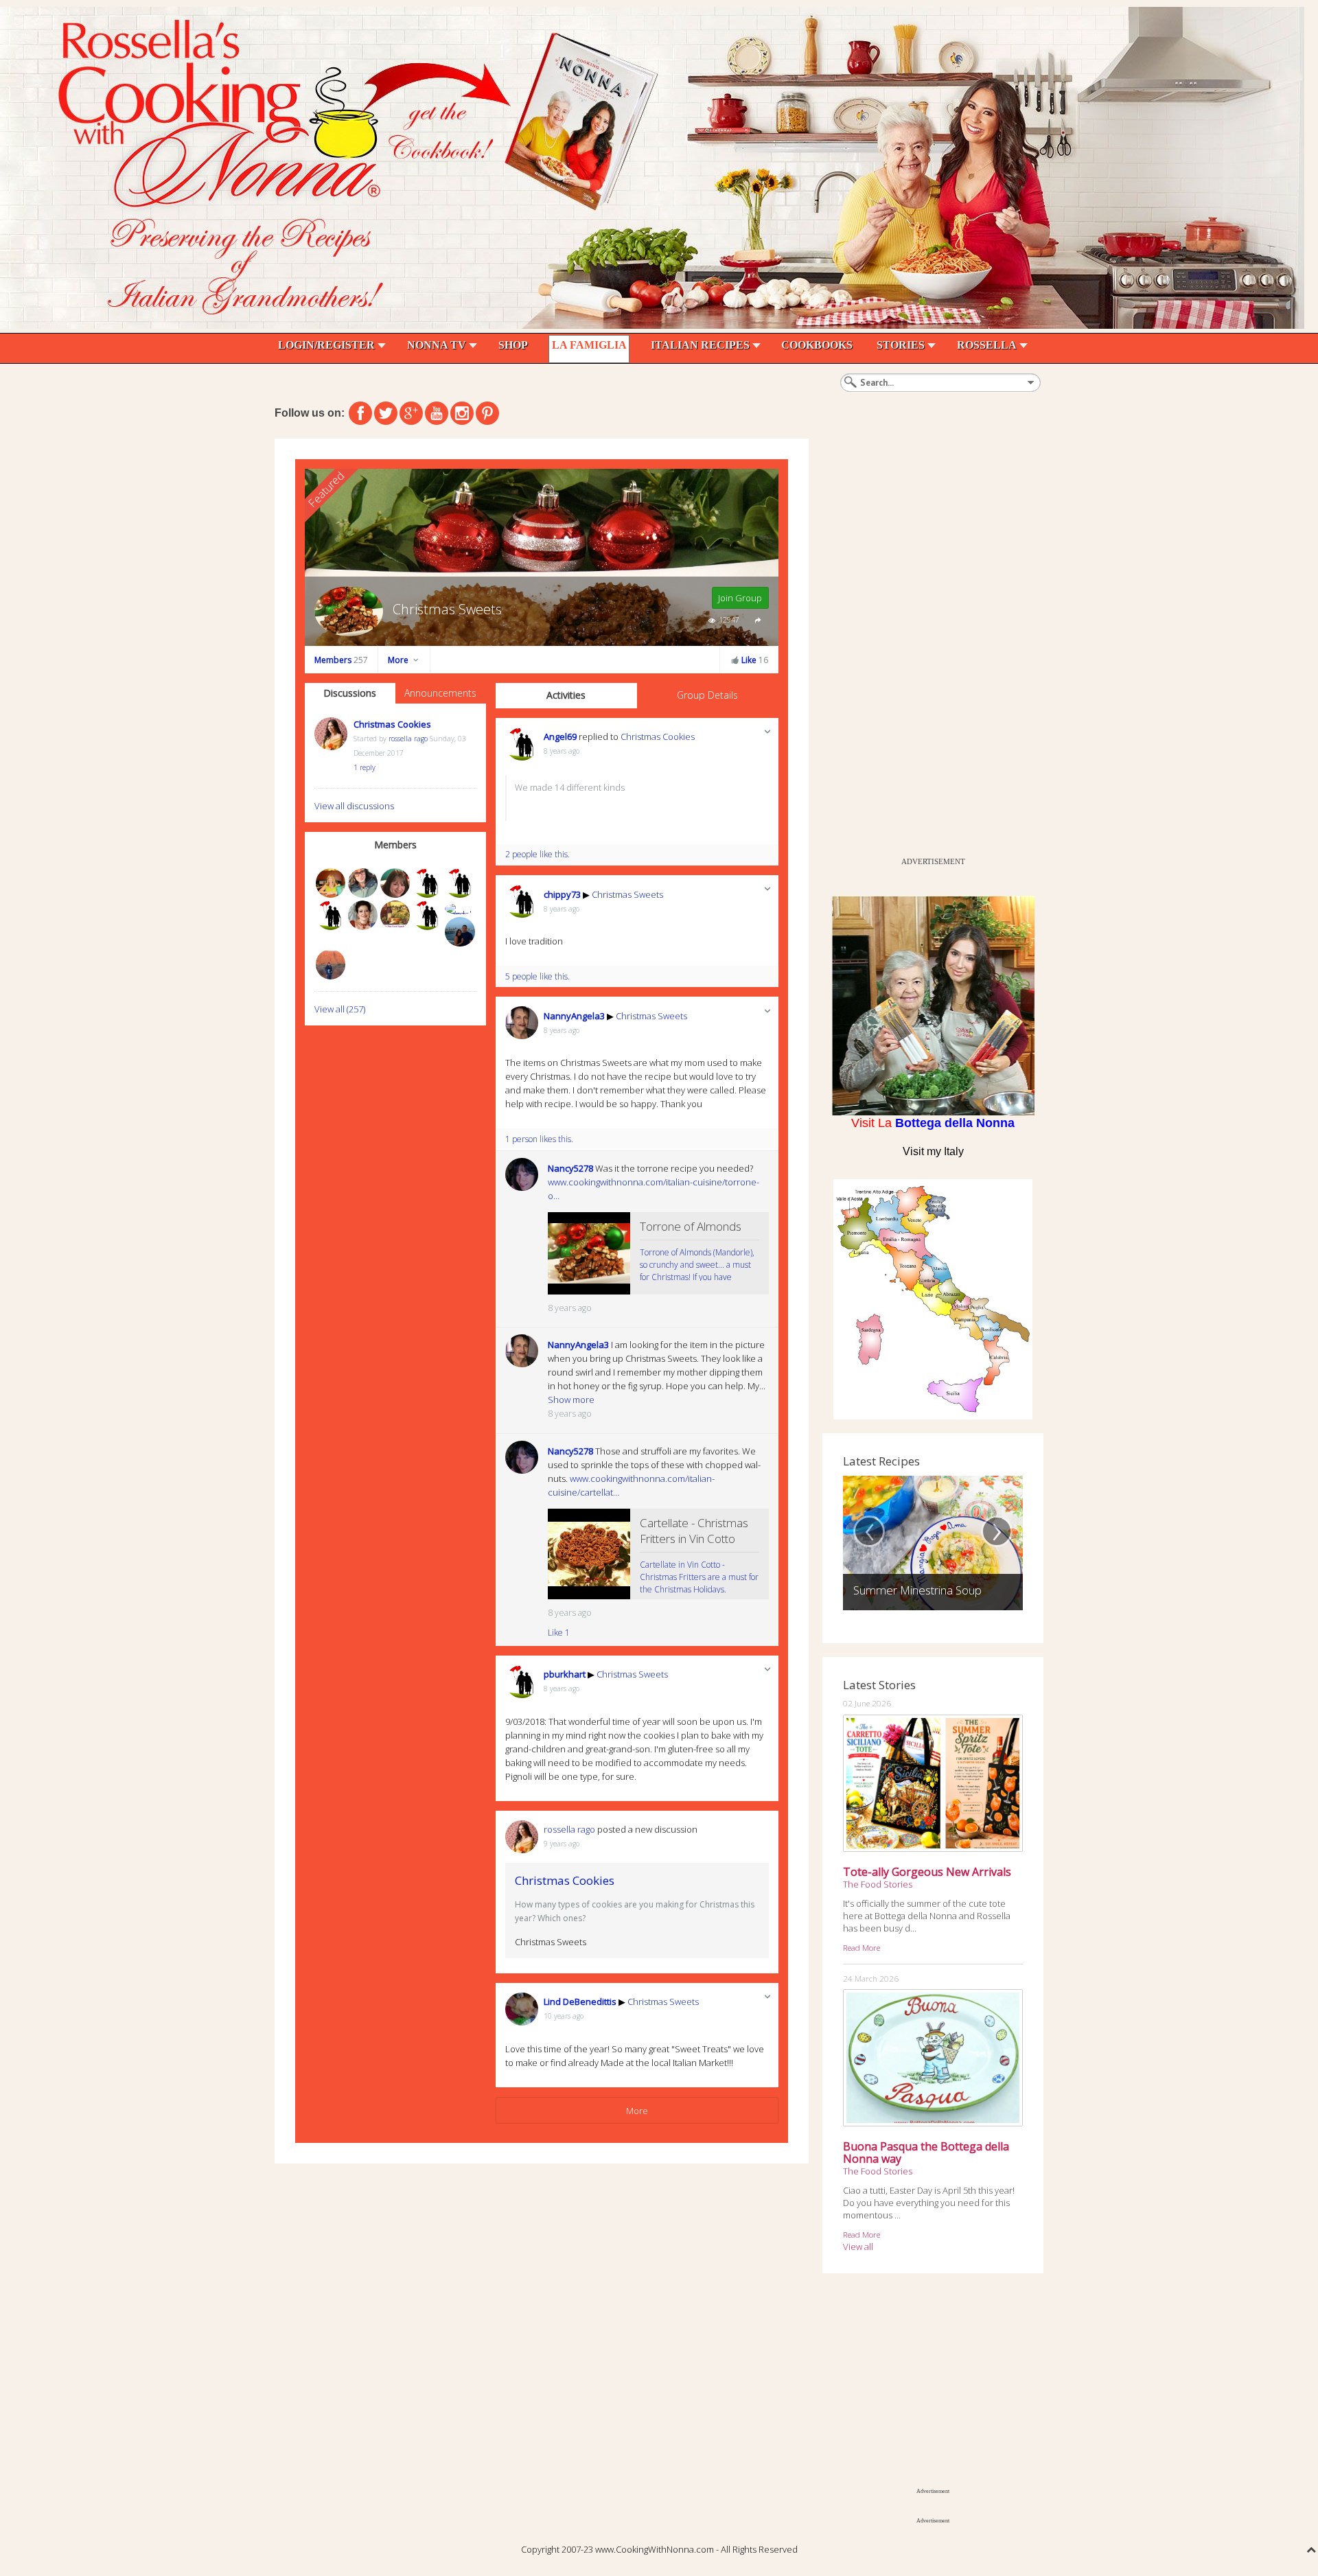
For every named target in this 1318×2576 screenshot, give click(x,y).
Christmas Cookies (392, 724)
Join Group (740, 598)
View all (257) (340, 1009)
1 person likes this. (539, 1139)
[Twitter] (386, 413)
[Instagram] (462, 413)
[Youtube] (437, 413)
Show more (571, 1400)
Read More (862, 1947)
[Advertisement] (925, 645)
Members (341, 660)
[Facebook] (360, 413)
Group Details (707, 695)
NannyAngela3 (574, 1016)
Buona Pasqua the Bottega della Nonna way (926, 2153)
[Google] (411, 413)
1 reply (365, 767)
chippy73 (562, 894)
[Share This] (758, 619)
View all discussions (354, 806)
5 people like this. (537, 976)
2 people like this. (537, 854)
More (399, 660)
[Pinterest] (487, 413)
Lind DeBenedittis (580, 2001)
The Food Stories (878, 1884)
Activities (566, 695)
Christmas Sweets (627, 894)
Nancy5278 (570, 1168)
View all (858, 2247)
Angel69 (560, 736)
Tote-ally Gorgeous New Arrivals (927, 1872)
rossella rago (408, 739)
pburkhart (565, 1674)
